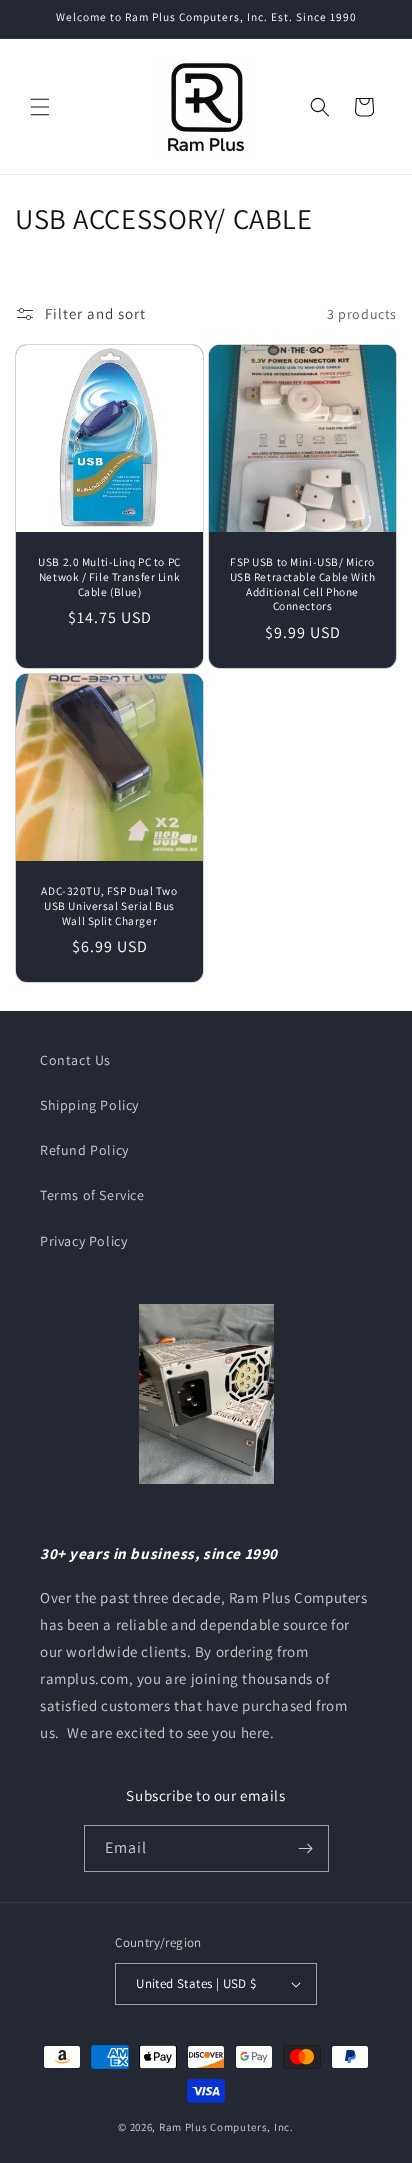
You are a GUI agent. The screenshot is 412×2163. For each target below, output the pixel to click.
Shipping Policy (89, 1105)
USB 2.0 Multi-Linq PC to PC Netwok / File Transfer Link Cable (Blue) (109, 577)
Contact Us (75, 1060)
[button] (40, 107)
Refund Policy (84, 1150)
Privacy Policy (83, 1241)
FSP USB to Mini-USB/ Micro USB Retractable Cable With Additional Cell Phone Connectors (303, 584)
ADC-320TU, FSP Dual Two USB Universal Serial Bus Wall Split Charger (109, 906)
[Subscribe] (306, 1848)
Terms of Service (92, 1195)
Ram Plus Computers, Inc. (226, 2127)
